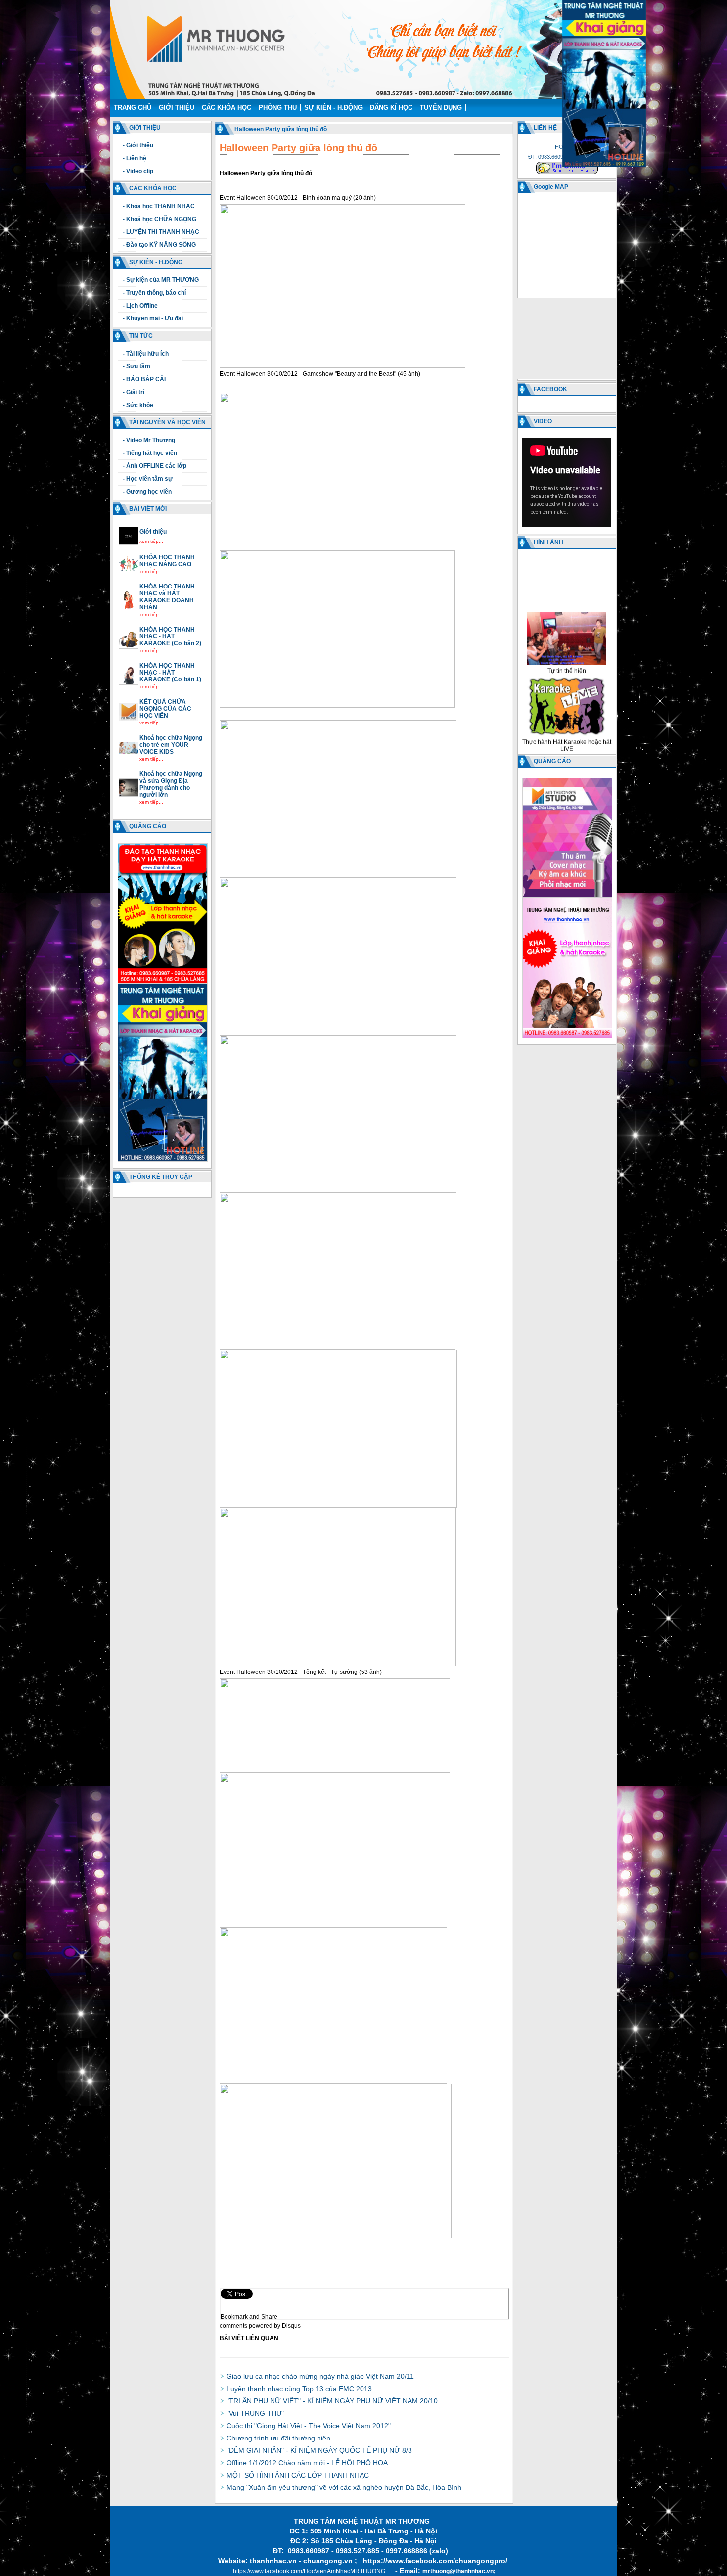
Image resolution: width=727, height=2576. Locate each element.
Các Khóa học (227, 108)
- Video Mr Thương (149, 440)
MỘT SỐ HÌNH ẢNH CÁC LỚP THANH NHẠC (298, 2475)
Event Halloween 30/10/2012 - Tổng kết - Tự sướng (289, 1672)
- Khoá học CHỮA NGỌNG (159, 219)
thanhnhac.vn (273, 2561)
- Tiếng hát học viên (150, 453)
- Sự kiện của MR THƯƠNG (161, 280)
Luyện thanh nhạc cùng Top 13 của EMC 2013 (299, 2389)
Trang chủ (133, 108)
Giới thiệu (177, 108)
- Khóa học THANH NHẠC (159, 206)
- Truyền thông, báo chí (154, 293)
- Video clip (138, 171)
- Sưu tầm (136, 366)
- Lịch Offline (140, 306)
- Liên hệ (135, 158)
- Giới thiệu (138, 145)
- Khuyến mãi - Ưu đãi (153, 318)
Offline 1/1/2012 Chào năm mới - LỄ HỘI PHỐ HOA (307, 2463)
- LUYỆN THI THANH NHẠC (161, 232)
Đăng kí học (391, 108)
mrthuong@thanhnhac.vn (458, 2571)
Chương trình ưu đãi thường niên (278, 2438)
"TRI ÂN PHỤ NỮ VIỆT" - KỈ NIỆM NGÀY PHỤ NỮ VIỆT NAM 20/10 (332, 2401)
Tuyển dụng (441, 108)
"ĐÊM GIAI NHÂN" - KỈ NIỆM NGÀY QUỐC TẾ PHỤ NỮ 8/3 (319, 2450)
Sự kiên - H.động (333, 108)
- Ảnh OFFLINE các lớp (155, 466)
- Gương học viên (147, 492)
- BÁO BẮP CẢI (144, 379)
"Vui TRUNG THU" (255, 2413)
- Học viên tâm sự (148, 479)
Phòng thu (278, 108)
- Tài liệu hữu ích (146, 354)
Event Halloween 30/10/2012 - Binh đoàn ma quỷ (286, 198)
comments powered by (260, 2326)
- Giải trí (134, 392)
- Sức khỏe (138, 405)
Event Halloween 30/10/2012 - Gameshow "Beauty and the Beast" (308, 374)
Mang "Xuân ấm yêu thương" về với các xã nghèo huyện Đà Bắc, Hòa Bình (344, 2487)
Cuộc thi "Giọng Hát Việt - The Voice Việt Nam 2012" (309, 2426)
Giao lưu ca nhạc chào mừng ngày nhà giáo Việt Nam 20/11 (320, 2376)
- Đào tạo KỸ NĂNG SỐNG (159, 245)
